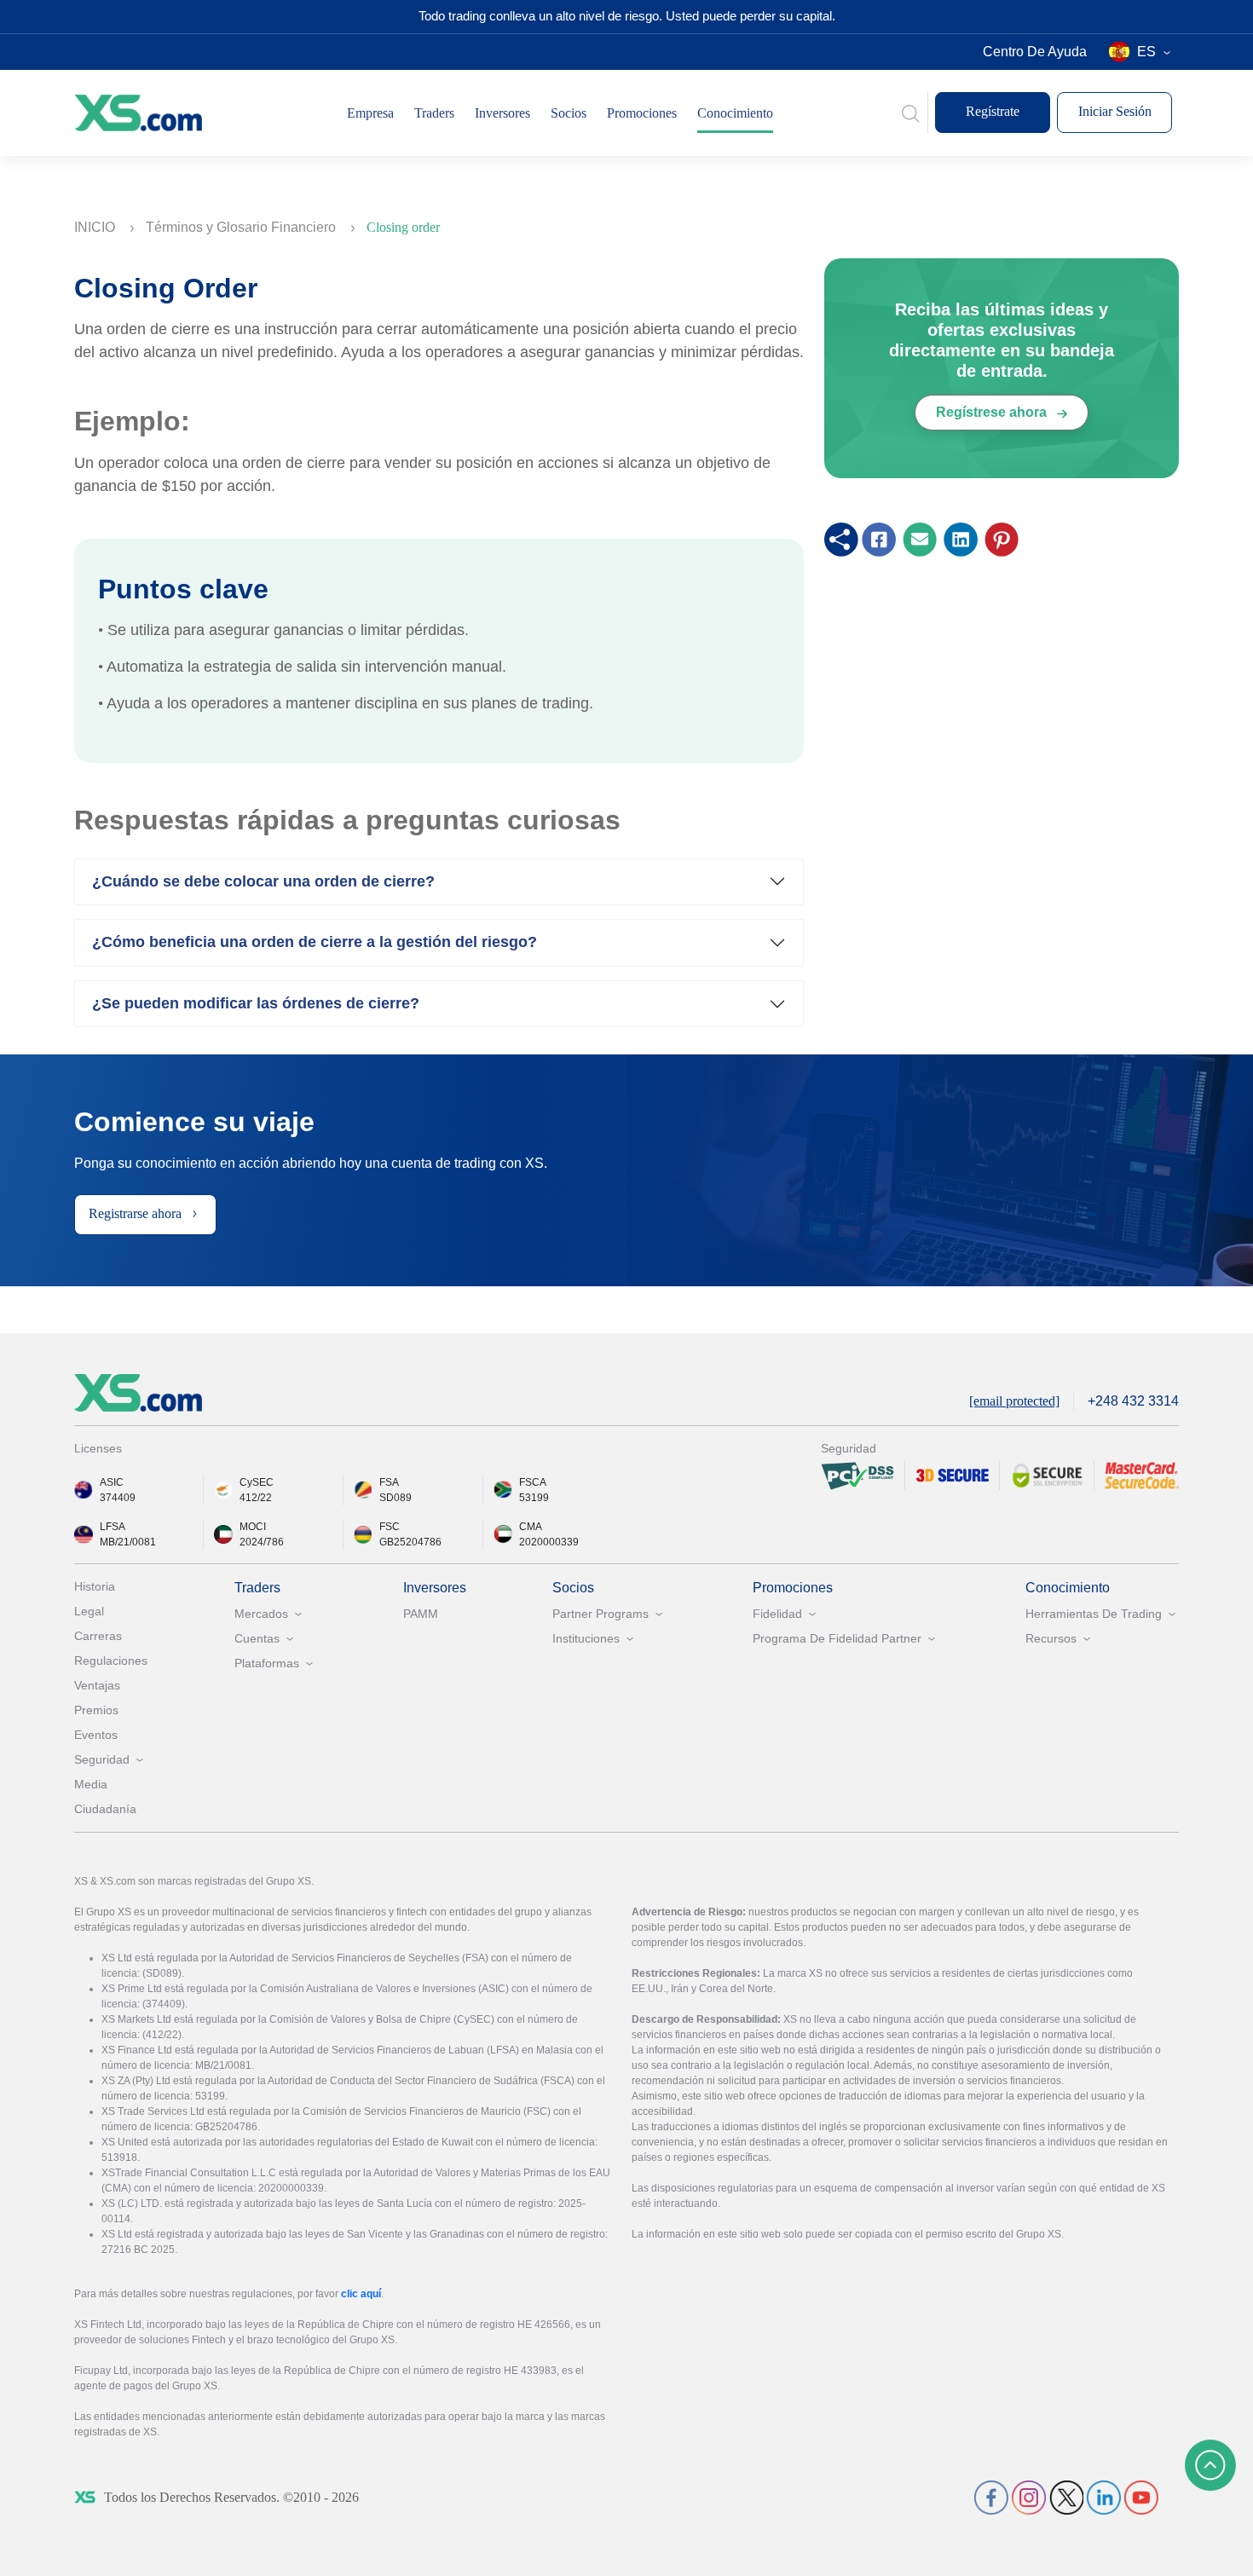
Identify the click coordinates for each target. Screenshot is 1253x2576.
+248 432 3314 (1133, 1401)
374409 (118, 1498)
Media (91, 1784)
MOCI (253, 1527)
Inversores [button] (502, 113)
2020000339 (549, 1542)
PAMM (421, 1614)
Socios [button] (569, 113)
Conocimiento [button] (735, 113)
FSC (390, 1527)
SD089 (396, 1498)
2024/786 (262, 1542)
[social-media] (991, 2496)
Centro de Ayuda (1035, 52)
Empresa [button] (370, 113)
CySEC (257, 1482)
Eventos (96, 1735)
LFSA (113, 1527)
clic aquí (361, 2294)
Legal (89, 1611)
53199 (534, 1498)
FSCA (533, 1482)
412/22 (256, 1498)
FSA (389, 1482)
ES (1146, 52)
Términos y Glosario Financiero (243, 227)
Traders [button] (434, 113)
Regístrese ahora (993, 412)
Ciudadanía (105, 1809)
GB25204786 (410, 1542)
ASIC (112, 1482)
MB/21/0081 (128, 1542)
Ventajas (97, 1685)
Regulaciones (111, 1661)
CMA (531, 1527)
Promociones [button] (642, 113)
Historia (95, 1586)
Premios (96, 1710)
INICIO (96, 227)
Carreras (98, 1636)
